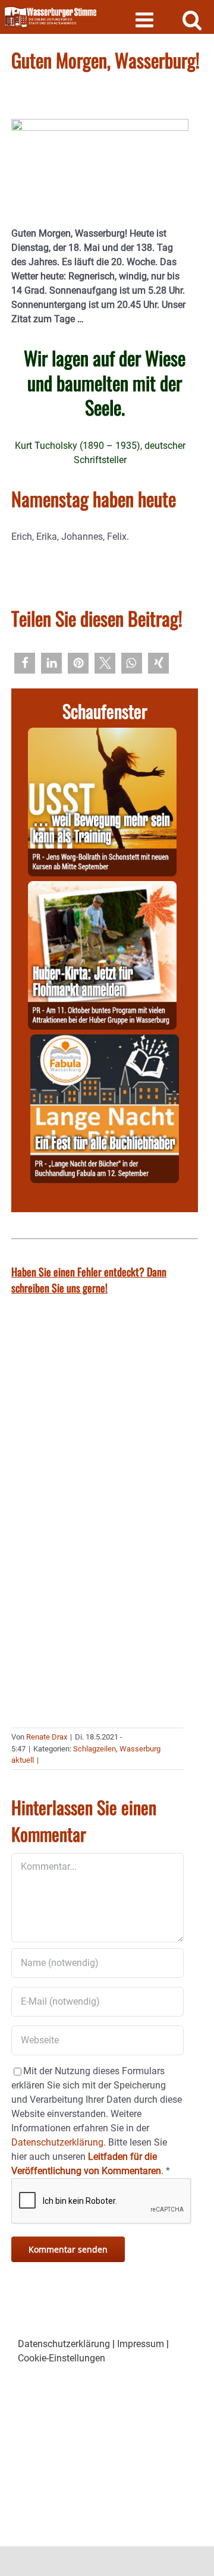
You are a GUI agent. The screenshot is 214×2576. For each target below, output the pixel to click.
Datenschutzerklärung (64, 2344)
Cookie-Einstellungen (62, 2358)
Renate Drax (47, 1737)
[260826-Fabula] (105, 1041)
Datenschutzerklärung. (59, 2142)
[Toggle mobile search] (192, 19)
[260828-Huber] (102, 888)
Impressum (141, 2344)
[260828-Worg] (102, 735)
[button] (25, 663)
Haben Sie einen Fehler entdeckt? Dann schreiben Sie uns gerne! (89, 1280)
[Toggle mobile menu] (146, 19)
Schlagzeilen (95, 1749)
